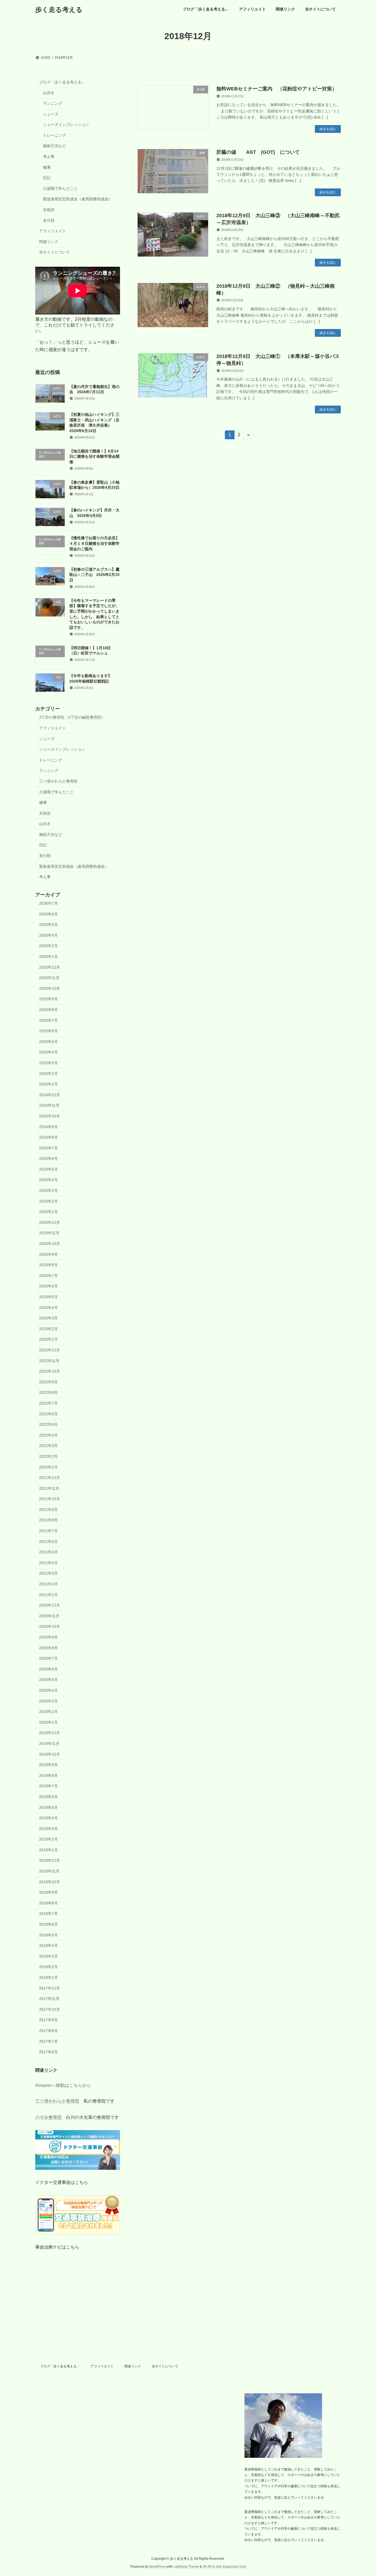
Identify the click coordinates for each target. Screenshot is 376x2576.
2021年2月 (48, 1584)
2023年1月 (48, 1340)
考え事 (49, 157)
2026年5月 (48, 925)
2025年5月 (48, 1042)
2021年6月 (48, 1542)
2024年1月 (48, 1212)
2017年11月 (49, 1999)
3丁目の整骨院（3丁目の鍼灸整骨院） (72, 718)
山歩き (49, 93)
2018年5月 (48, 1935)
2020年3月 (48, 1701)
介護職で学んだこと (60, 188)
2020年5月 (48, 1680)
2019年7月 (48, 1786)
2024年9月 (48, 1127)
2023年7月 (48, 1276)
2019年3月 (48, 1829)
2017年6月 (48, 2052)
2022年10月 (50, 1371)
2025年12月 (50, 967)
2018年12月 (50, 1861)
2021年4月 (48, 1563)
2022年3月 (48, 1446)
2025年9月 (48, 999)
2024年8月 (48, 1137)
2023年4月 (48, 1308)
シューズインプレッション (66, 125)
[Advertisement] (188, 2323)
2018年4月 (48, 1946)
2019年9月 (48, 1765)
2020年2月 (48, 1712)
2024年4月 (48, 1180)
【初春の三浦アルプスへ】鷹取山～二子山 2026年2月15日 (94, 575)
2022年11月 (49, 1361)
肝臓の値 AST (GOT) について (258, 152)
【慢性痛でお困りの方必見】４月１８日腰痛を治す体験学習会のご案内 (94, 544)
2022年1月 (48, 1467)
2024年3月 (48, 1190)
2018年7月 (48, 1914)
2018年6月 (48, 1924)
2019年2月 (48, 1839)
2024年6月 (48, 1158)
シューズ (51, 114)
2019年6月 (48, 1797)
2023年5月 (48, 1297)
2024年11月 (49, 1106)
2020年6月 (48, 1669)
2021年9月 (48, 1510)
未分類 (49, 220)
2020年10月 (50, 1627)
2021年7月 (48, 1531)
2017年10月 (50, 2009)
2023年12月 (50, 1222)
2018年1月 (48, 1977)
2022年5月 (48, 1424)
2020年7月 (48, 1658)
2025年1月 (48, 1084)
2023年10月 (50, 1244)
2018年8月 (48, 1903)
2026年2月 (48, 946)
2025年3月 (48, 1063)
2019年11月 (49, 1744)
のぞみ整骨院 (48, 2118)
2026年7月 (48, 903)
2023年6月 (48, 1286)
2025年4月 (48, 1052)
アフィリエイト (53, 231)
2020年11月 (49, 1616)
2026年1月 (48, 956)
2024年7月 (48, 1148)
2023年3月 (48, 1318)
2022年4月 (48, 1435)
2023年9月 (48, 1254)
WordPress (157, 2567)
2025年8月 (48, 1010)
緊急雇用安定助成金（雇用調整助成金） (78, 199)
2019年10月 (50, 1754)
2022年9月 (48, 1382)
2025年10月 (50, 988)
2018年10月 (50, 1882)
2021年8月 (48, 1520)
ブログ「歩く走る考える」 (62, 82)
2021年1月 (48, 1595)
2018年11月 (49, 1871)
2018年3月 (48, 1956)
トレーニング (55, 135)
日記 (47, 178)
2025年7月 (48, 1020)
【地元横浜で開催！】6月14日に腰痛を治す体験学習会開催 (94, 456)
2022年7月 (48, 1403)
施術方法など (55, 146)
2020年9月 (48, 1637)
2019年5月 (48, 1807)
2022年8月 (48, 1393)
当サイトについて (55, 252)
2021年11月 (49, 1488)
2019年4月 (48, 1818)
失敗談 (49, 210)
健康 (47, 167)
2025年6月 (48, 1031)
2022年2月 (48, 1456)
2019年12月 (50, 1733)
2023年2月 (48, 1329)
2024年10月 (50, 1116)
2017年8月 (48, 2031)
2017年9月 (48, 2020)
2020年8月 (48, 1648)
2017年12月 (50, 1988)
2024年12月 (50, 1095)
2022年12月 (50, 1350)
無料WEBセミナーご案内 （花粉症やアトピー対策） (277, 89)
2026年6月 (48, 914)
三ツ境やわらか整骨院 (58, 781)
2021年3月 (48, 1573)
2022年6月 (48, 1414)
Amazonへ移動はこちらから (63, 2085)
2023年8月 (48, 1265)
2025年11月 (49, 978)
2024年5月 (48, 1169)
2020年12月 (50, 1605)
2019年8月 (48, 1775)
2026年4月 (48, 935)
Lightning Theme (186, 2567)
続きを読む (328, 129)
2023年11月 (49, 1233)
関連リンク (49, 242)
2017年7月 (48, 2041)
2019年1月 (48, 1850)
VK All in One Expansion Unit (224, 2567)
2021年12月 (50, 1478)
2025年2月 (48, 1074)
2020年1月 (48, 1722)
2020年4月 (48, 1690)
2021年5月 (48, 1552)
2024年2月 (48, 1201)
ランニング (53, 103)
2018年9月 (48, 1892)
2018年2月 (48, 1967)
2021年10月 (50, 1499)
